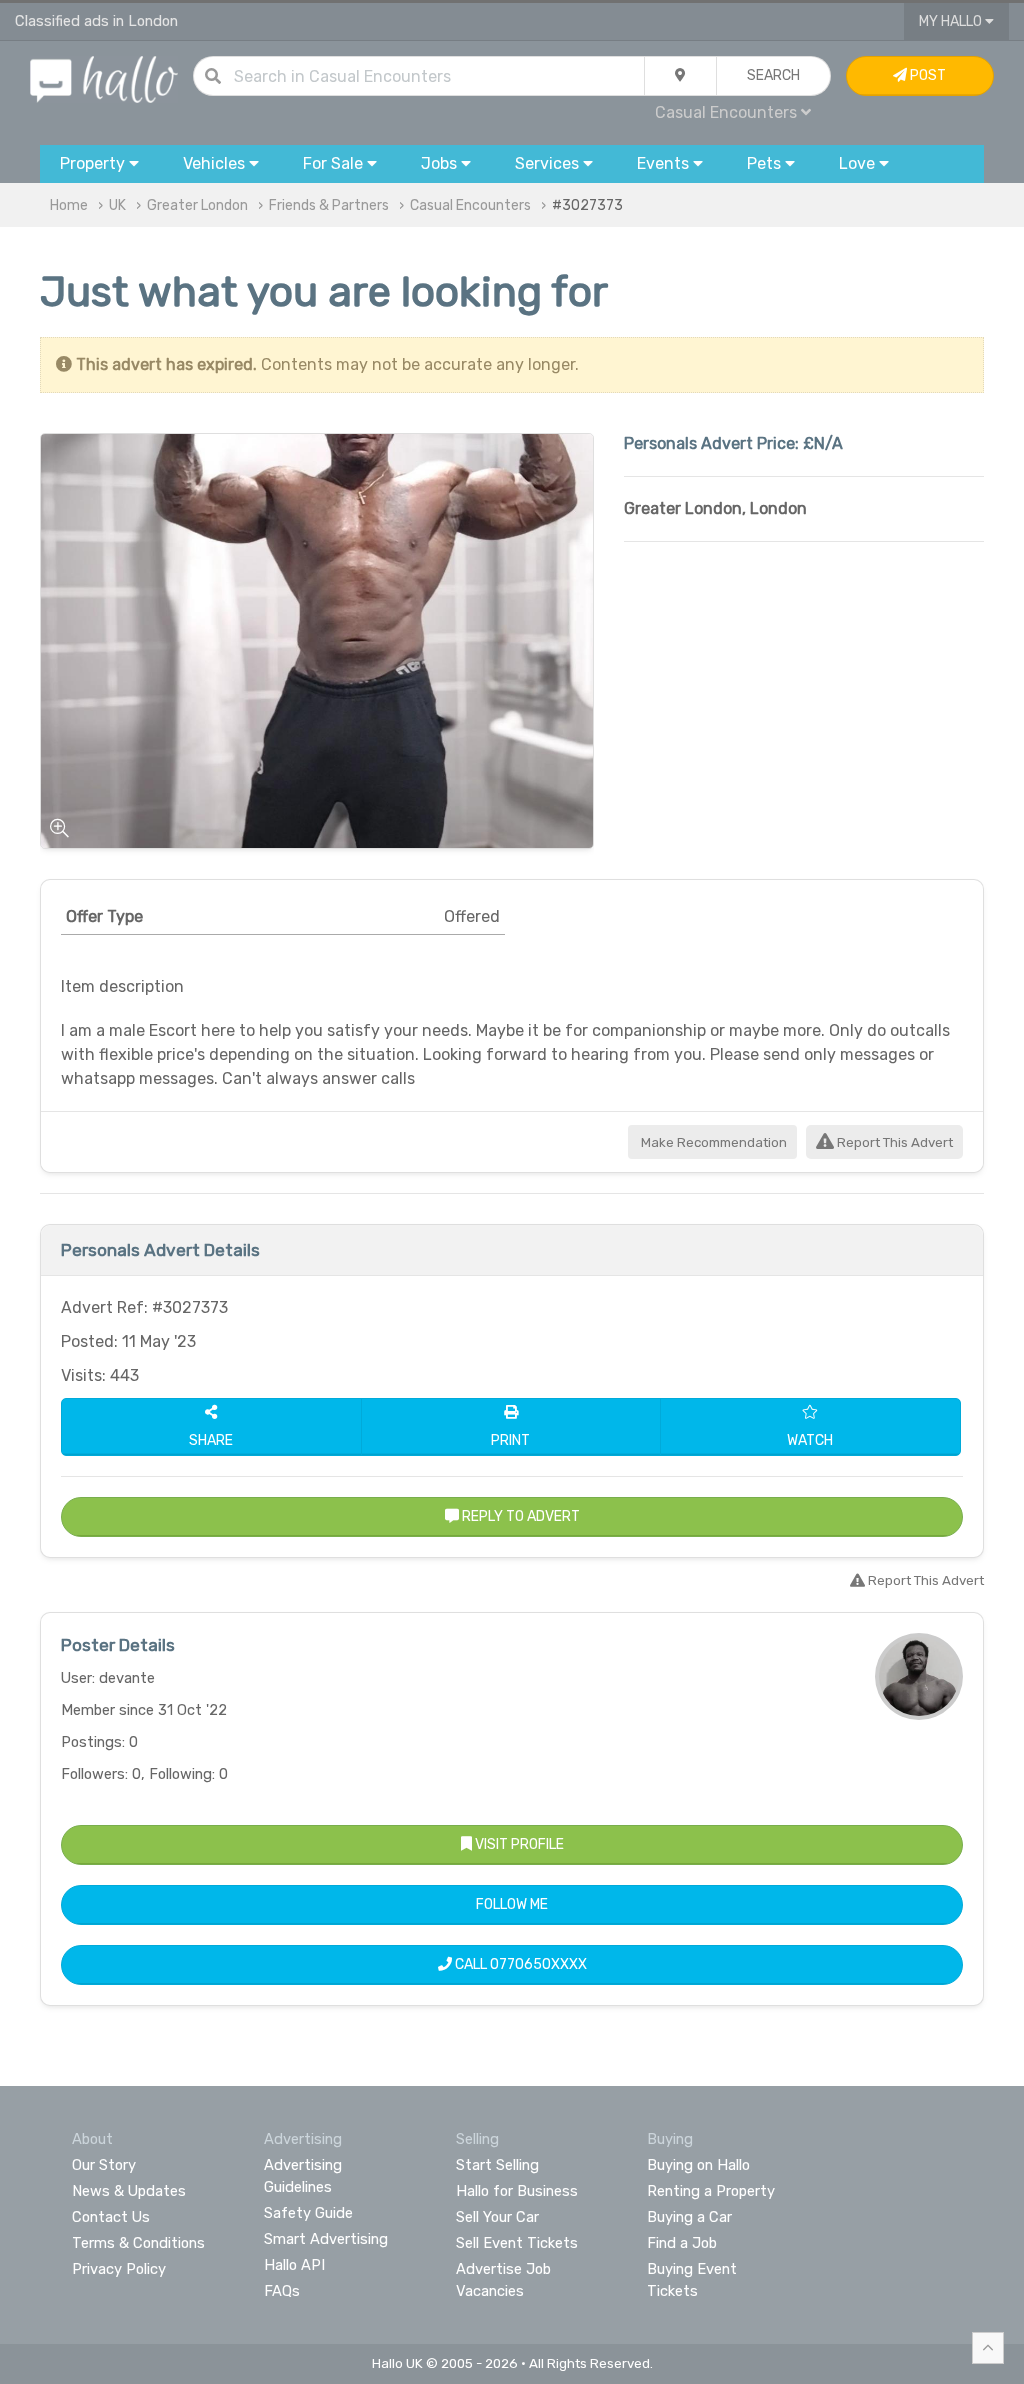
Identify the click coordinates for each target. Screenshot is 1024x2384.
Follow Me (512, 1904)
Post (926, 75)
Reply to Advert (519, 1516)
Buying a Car (689, 2217)
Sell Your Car (497, 2217)
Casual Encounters (470, 205)
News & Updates (129, 2191)
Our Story (104, 2165)
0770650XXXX (538, 1964)
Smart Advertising (326, 2239)
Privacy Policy (119, 2269)
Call (519, 1964)
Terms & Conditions (138, 2243)
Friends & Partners (329, 205)
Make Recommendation (712, 1142)
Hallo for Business (517, 2191)
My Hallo (952, 21)
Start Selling (497, 2165)
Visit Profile (518, 1844)
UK (117, 205)
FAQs (282, 2291)
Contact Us (111, 2217)
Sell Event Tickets (517, 2243)
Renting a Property (711, 2191)
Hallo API (294, 2265)
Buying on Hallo (698, 2165)
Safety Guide (308, 2213)
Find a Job (682, 2243)
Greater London (197, 205)
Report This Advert (893, 1142)
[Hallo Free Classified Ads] (104, 78)
